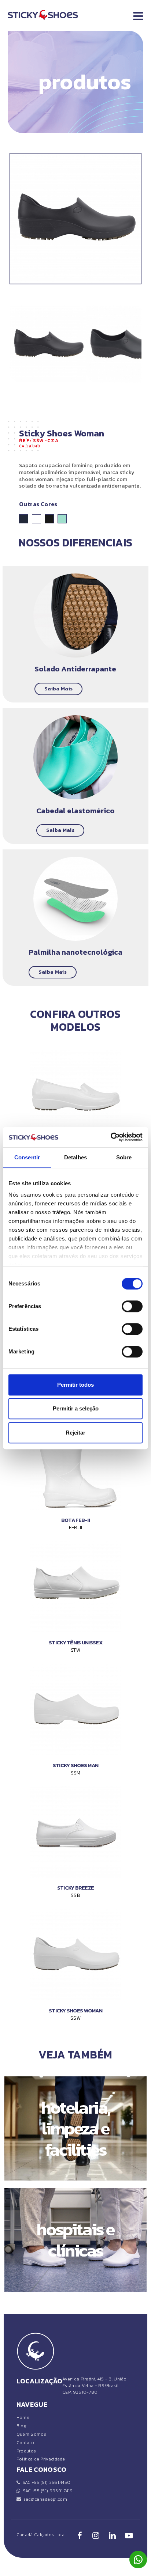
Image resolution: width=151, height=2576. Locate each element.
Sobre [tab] (124, 1157)
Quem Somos (31, 2434)
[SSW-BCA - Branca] (36, 519)
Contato (25, 2443)
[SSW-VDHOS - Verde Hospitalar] (62, 519)
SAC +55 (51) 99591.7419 (47, 2491)
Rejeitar (75, 1433)
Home (23, 2417)
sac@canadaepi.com (44, 2499)
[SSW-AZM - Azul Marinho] (24, 519)
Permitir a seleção (76, 1408)
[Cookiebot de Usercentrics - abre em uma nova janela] (111, 1137)
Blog (21, 2426)
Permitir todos (75, 1385)
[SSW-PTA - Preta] (49, 519)
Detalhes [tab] (75, 1157)
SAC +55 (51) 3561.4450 (45, 2482)
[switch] (132, 1306)
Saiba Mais (58, 689)
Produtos (26, 2451)
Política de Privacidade (41, 2459)
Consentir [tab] (27, 1157)
